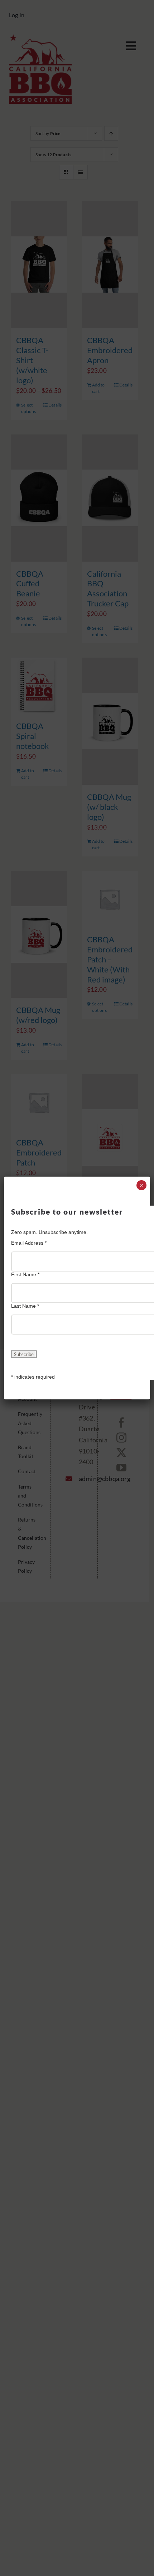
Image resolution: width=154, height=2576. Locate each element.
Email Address (29, 1243)
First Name (25, 1274)
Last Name (25, 1306)
